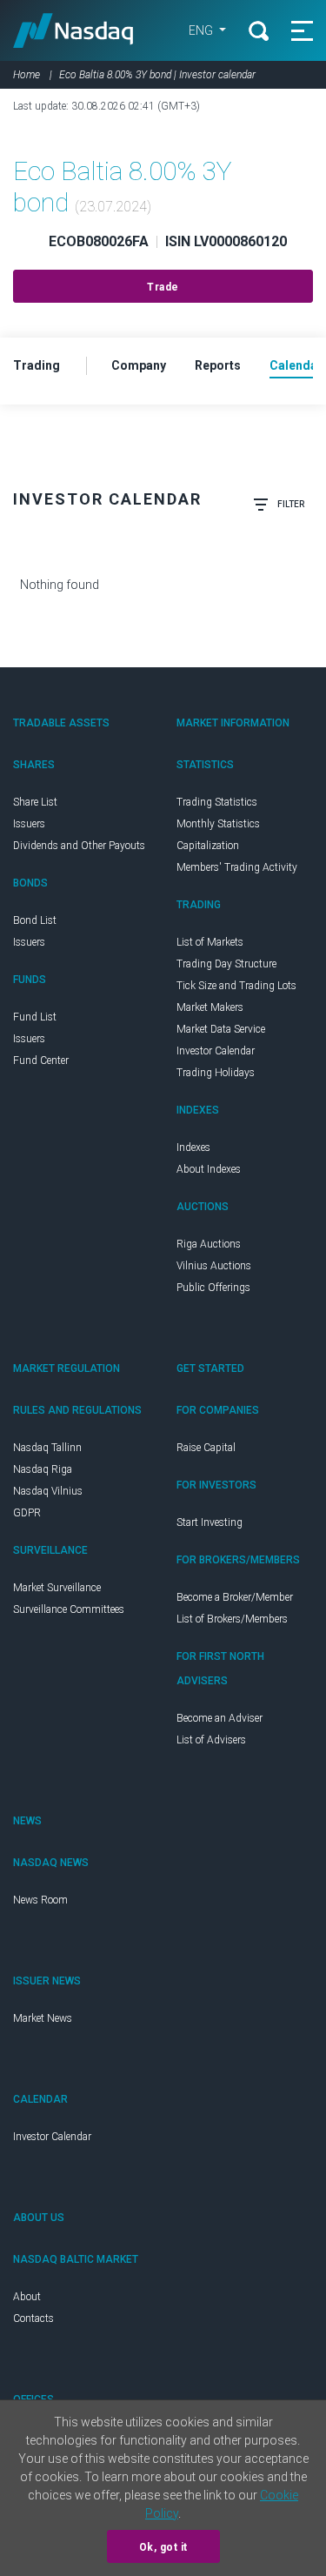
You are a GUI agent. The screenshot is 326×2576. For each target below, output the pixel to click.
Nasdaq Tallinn (47, 1448)
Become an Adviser (220, 1718)
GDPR (27, 1513)
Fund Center (41, 1061)
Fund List (35, 1017)
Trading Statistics (217, 802)
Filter (291, 504)
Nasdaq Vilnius (48, 1491)
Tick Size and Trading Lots (236, 986)
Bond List (35, 920)
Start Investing (210, 1522)
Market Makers (210, 1007)
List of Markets (210, 942)
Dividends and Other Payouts (79, 846)
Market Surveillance (57, 1588)
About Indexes (209, 1169)
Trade (163, 287)
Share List (35, 802)
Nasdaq (73, 30)
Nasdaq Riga (43, 1469)
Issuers (29, 824)
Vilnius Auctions (214, 1266)
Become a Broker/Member (235, 1597)
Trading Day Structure (226, 964)
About (27, 2297)
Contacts (33, 2318)
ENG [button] (202, 30)
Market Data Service (221, 1029)
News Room (40, 1900)
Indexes (193, 1147)
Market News (43, 2018)
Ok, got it (163, 2547)
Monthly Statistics (218, 824)
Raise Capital (206, 1448)
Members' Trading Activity (237, 867)
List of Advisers (211, 1740)
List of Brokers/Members (232, 1619)
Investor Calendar (216, 1051)
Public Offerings (213, 1288)
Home (27, 75)
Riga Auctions (209, 1244)
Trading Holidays (216, 1073)
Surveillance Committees (69, 1609)
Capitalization (208, 846)
